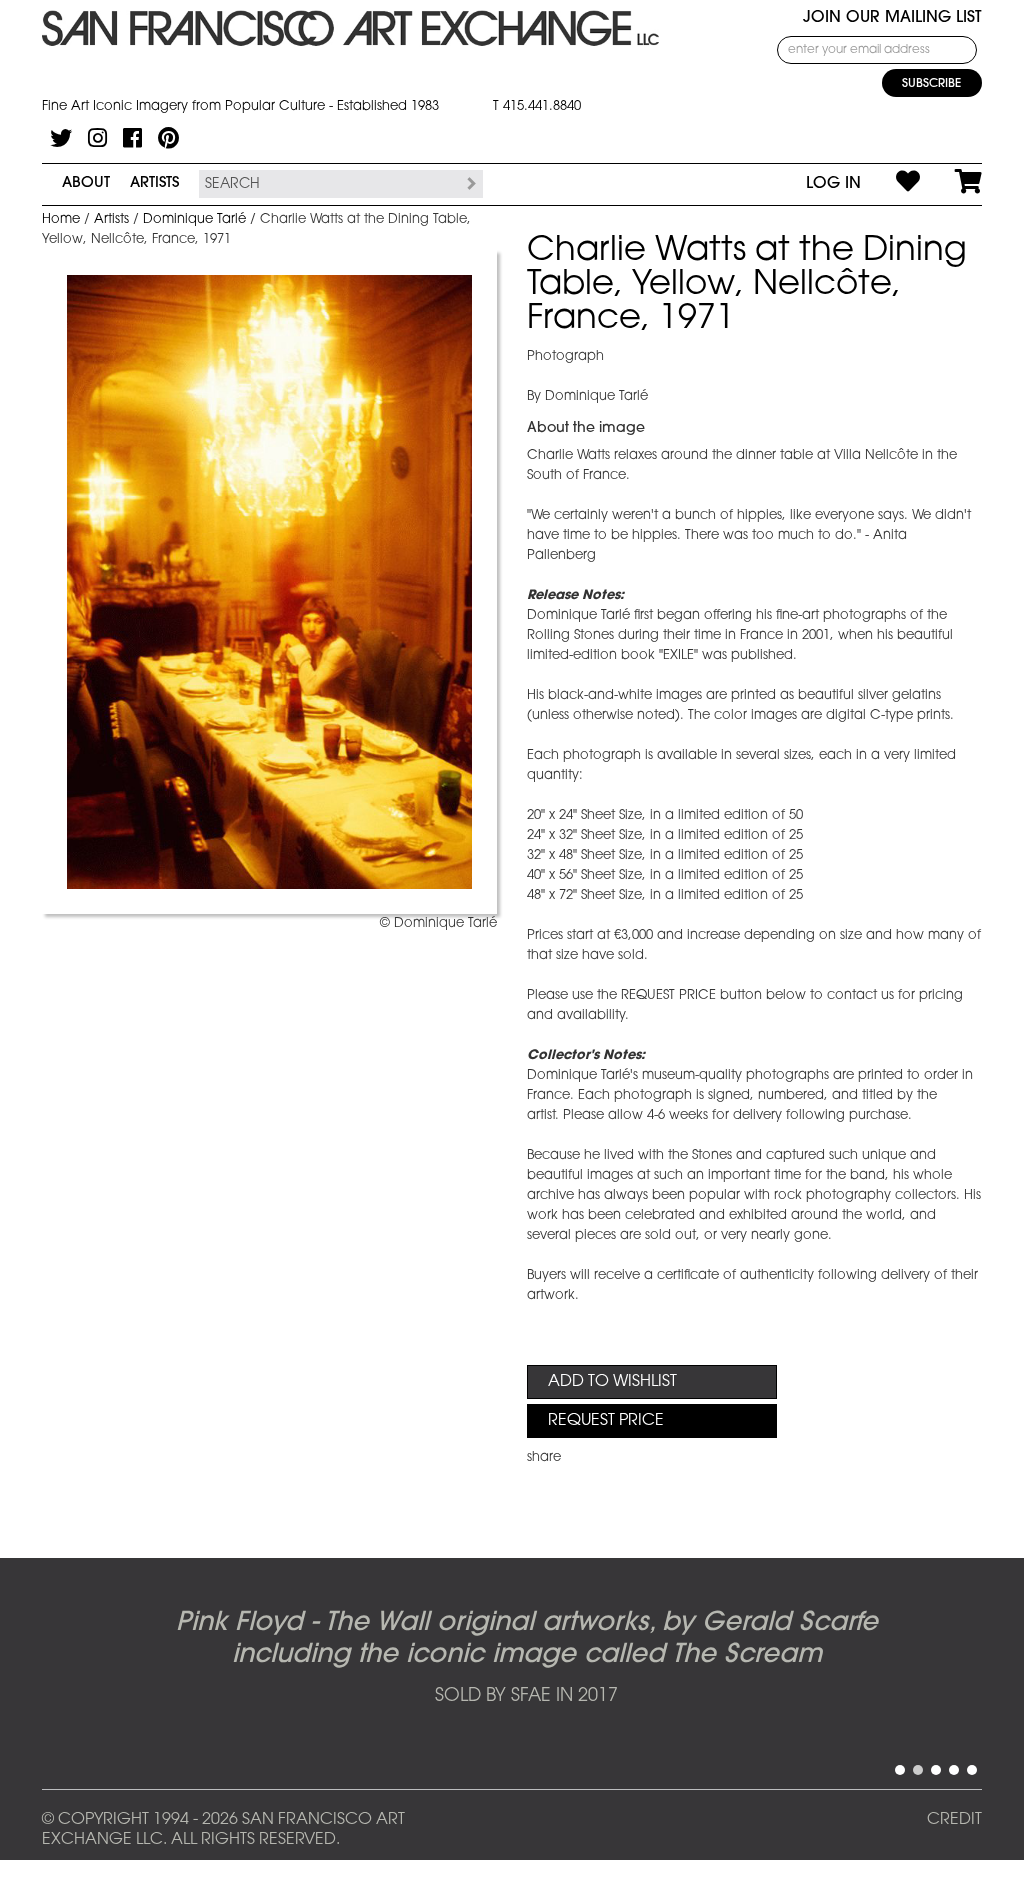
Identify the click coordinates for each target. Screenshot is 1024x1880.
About (86, 183)
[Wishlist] (890, 184)
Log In (833, 184)
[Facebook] (132, 138)
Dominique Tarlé (194, 219)
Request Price (606, 1421)
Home (61, 219)
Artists (154, 183)
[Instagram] (97, 138)
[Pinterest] (168, 138)
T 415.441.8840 (537, 106)
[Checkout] (951, 184)
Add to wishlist (612, 1382)
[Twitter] (61, 138)
